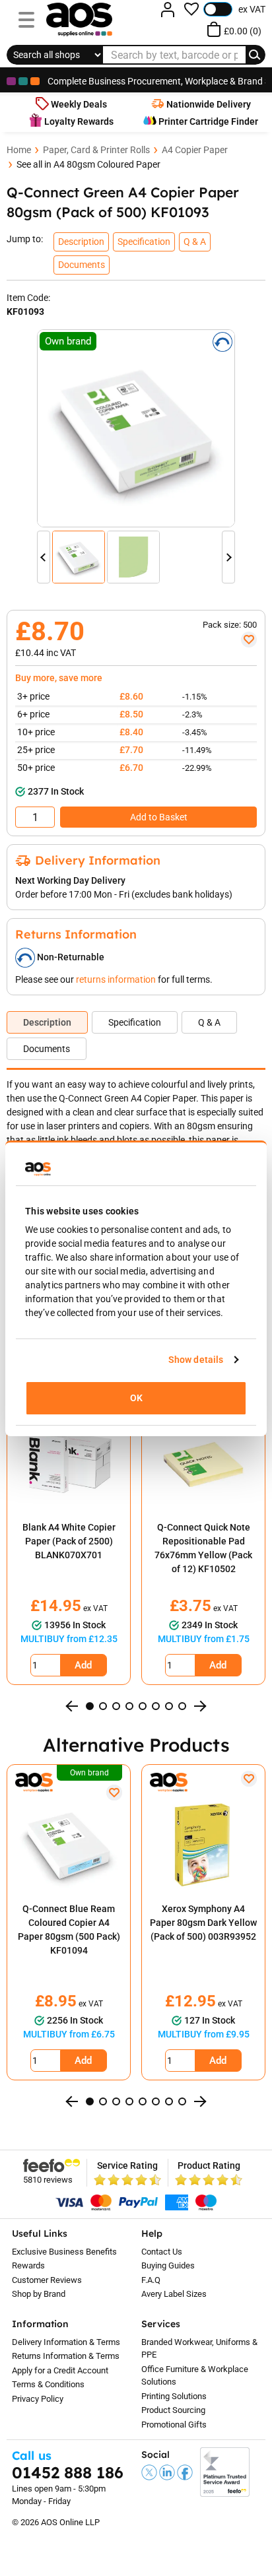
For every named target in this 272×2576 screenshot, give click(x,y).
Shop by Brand (39, 2294)
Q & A (209, 1022)
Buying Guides (168, 2265)
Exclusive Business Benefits (64, 2252)
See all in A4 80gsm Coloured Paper (88, 164)
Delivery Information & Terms (66, 2342)
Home (19, 150)
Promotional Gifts (174, 2425)
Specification (135, 1022)
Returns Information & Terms (66, 2356)
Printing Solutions (174, 2396)
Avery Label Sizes (174, 2294)
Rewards (28, 2265)
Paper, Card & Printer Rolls (96, 150)
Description (47, 1022)
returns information (116, 979)
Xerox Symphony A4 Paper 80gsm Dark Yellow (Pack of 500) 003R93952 (203, 1923)
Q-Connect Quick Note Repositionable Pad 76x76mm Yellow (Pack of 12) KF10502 (203, 1548)
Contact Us (162, 2252)
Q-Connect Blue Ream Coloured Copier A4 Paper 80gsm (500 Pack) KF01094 (69, 1930)
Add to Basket (159, 817)
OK (136, 1398)
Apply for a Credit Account (60, 2370)
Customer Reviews (47, 2280)
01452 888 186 (68, 2472)
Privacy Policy (38, 2399)
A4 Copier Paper (195, 150)
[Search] (255, 55)
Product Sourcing (173, 2410)
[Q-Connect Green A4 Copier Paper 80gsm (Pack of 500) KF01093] (136, 428)
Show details (196, 1360)
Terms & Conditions (48, 2384)
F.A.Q (151, 2280)
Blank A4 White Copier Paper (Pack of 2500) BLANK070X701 (69, 1541)
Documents (47, 1049)
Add (83, 1665)
